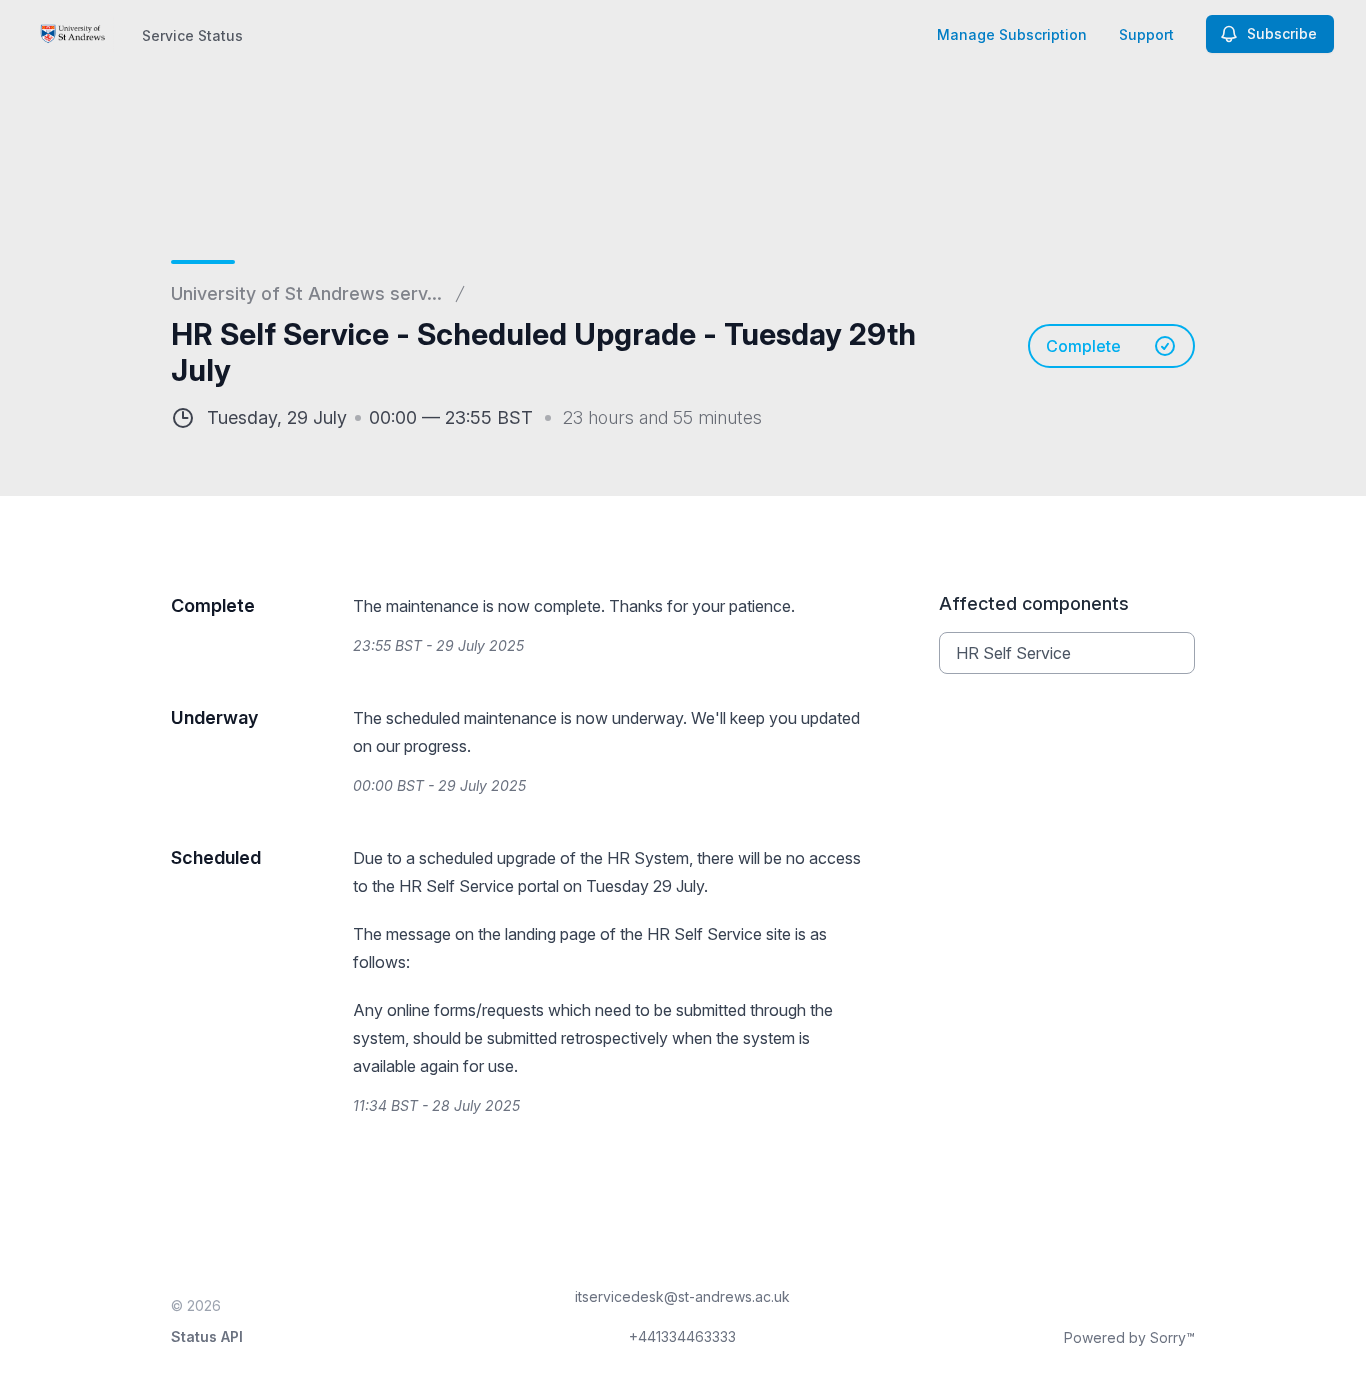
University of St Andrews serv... (306, 293)
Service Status (192, 35)
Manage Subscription (1012, 34)
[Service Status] (73, 34)
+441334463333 (682, 1336)
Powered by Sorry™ (1129, 1337)
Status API (207, 1336)
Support (1146, 34)
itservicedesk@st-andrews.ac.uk (682, 1296)
